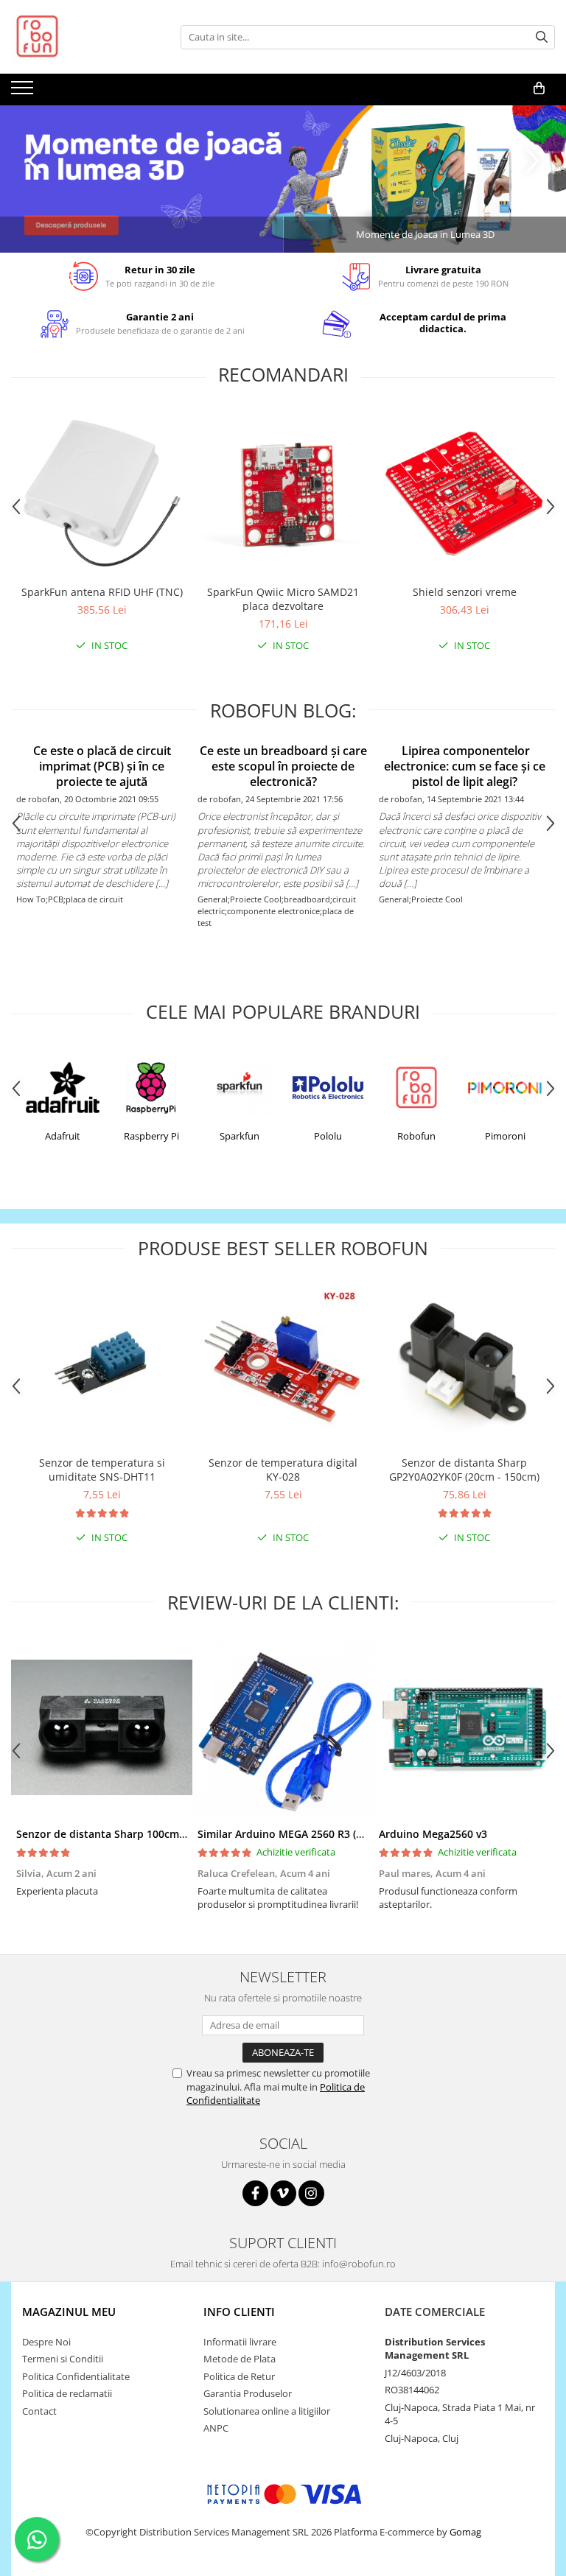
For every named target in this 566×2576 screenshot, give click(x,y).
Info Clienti (239, 2312)
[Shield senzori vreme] (464, 494)
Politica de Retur (239, 2376)
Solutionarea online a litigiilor (267, 2411)
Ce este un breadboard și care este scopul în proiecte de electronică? (283, 766)
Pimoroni (505, 1136)
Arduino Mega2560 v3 (433, 1834)
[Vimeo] (283, 2193)
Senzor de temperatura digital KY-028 (283, 1470)
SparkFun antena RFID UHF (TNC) (102, 592)
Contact (39, 2411)
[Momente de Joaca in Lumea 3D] (283, 179)
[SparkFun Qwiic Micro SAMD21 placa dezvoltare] (283, 494)
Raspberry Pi (151, 1136)
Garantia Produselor (248, 2393)
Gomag (464, 2532)
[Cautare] (542, 37)
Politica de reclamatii (67, 2393)
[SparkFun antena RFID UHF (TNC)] (102, 494)
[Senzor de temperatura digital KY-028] (283, 1365)
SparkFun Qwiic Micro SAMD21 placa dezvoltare (283, 599)
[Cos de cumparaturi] (539, 88)
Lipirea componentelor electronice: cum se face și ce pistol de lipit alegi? (465, 766)
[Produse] (24, 92)
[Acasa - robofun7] (85, 37)
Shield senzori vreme (465, 592)
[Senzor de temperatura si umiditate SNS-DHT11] (102, 1364)
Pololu (328, 1136)
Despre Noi (46, 2342)
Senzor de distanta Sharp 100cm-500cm (116, 1834)
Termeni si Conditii (63, 2359)
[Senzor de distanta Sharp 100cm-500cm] (102, 1727)
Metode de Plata (240, 2359)
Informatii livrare (240, 2342)
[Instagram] (311, 2193)
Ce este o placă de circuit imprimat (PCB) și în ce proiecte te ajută (102, 766)
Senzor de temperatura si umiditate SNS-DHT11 (102, 1470)
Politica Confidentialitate (76, 2376)
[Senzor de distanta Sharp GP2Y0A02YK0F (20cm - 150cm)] (464, 1365)
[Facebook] (255, 2193)
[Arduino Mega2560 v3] (464, 1727)
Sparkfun (240, 1136)
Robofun (416, 1136)
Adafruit (63, 1136)
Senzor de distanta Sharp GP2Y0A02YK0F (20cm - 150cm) (464, 1470)
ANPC (216, 2428)
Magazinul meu (69, 2312)
